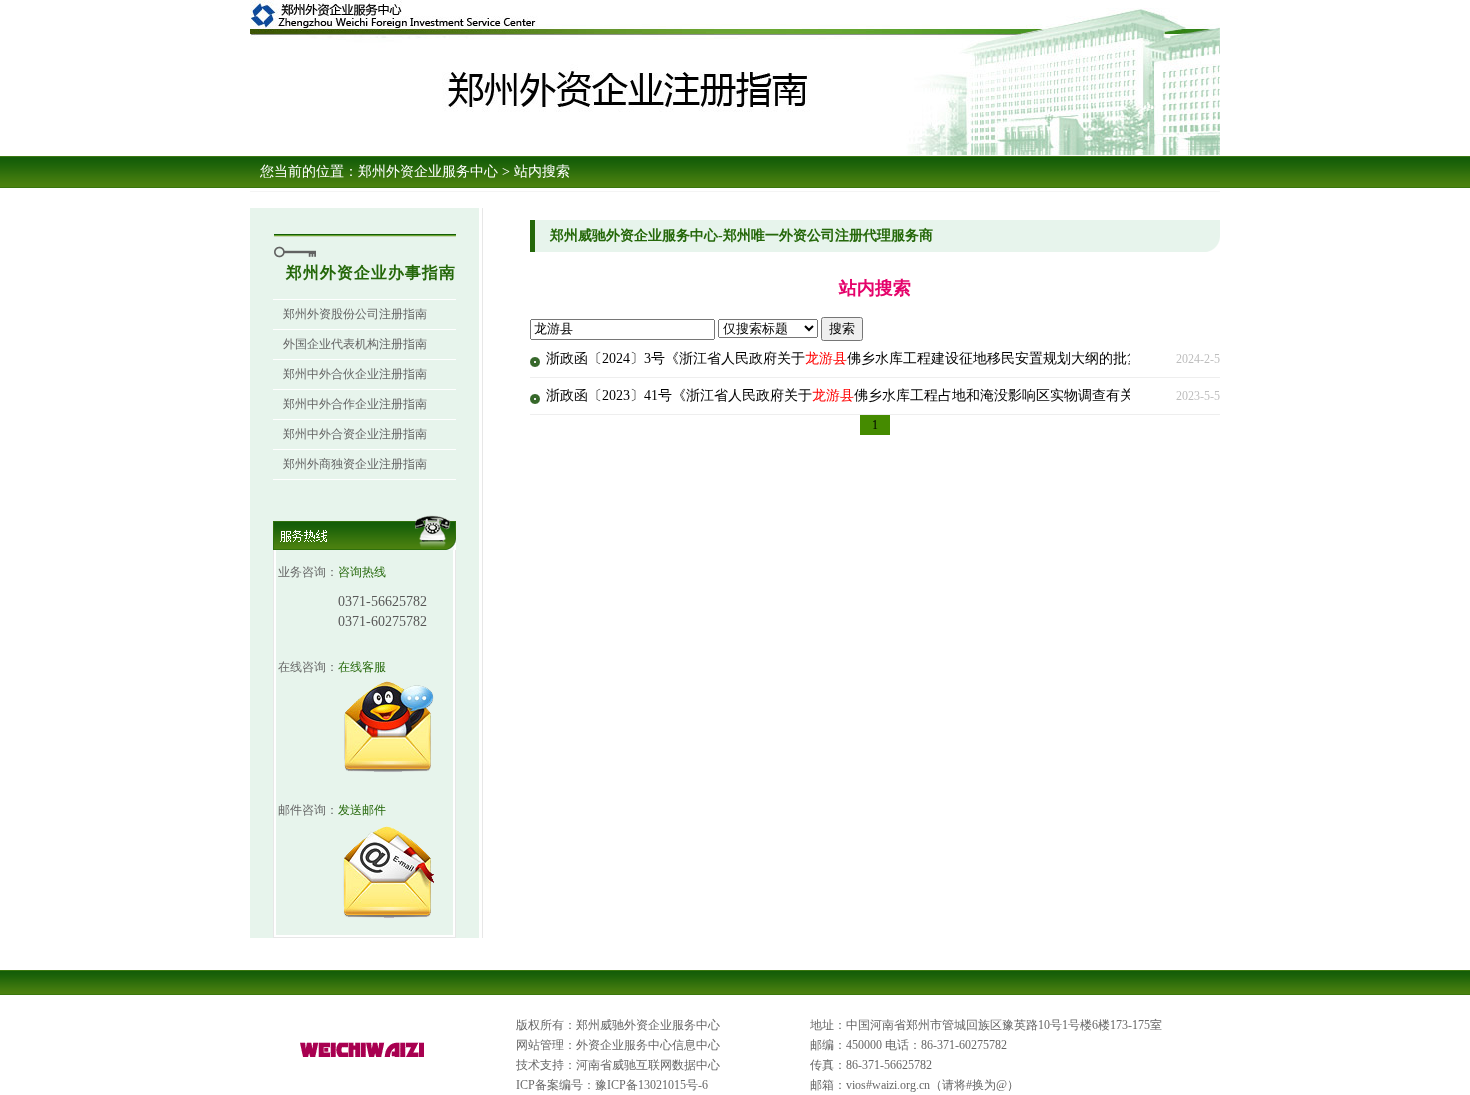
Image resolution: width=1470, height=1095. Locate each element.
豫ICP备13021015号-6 (651, 1085)
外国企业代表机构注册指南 (355, 344)
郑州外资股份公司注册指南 (355, 314)
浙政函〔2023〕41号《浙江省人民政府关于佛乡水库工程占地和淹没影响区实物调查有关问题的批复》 (882, 395)
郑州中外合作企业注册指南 (355, 404)
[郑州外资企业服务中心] (363, 1058)
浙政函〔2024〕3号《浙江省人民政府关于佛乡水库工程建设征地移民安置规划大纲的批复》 (850, 358)
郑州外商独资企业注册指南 (355, 464)
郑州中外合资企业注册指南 (355, 434)
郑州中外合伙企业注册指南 (355, 374)
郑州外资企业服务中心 (428, 171)
